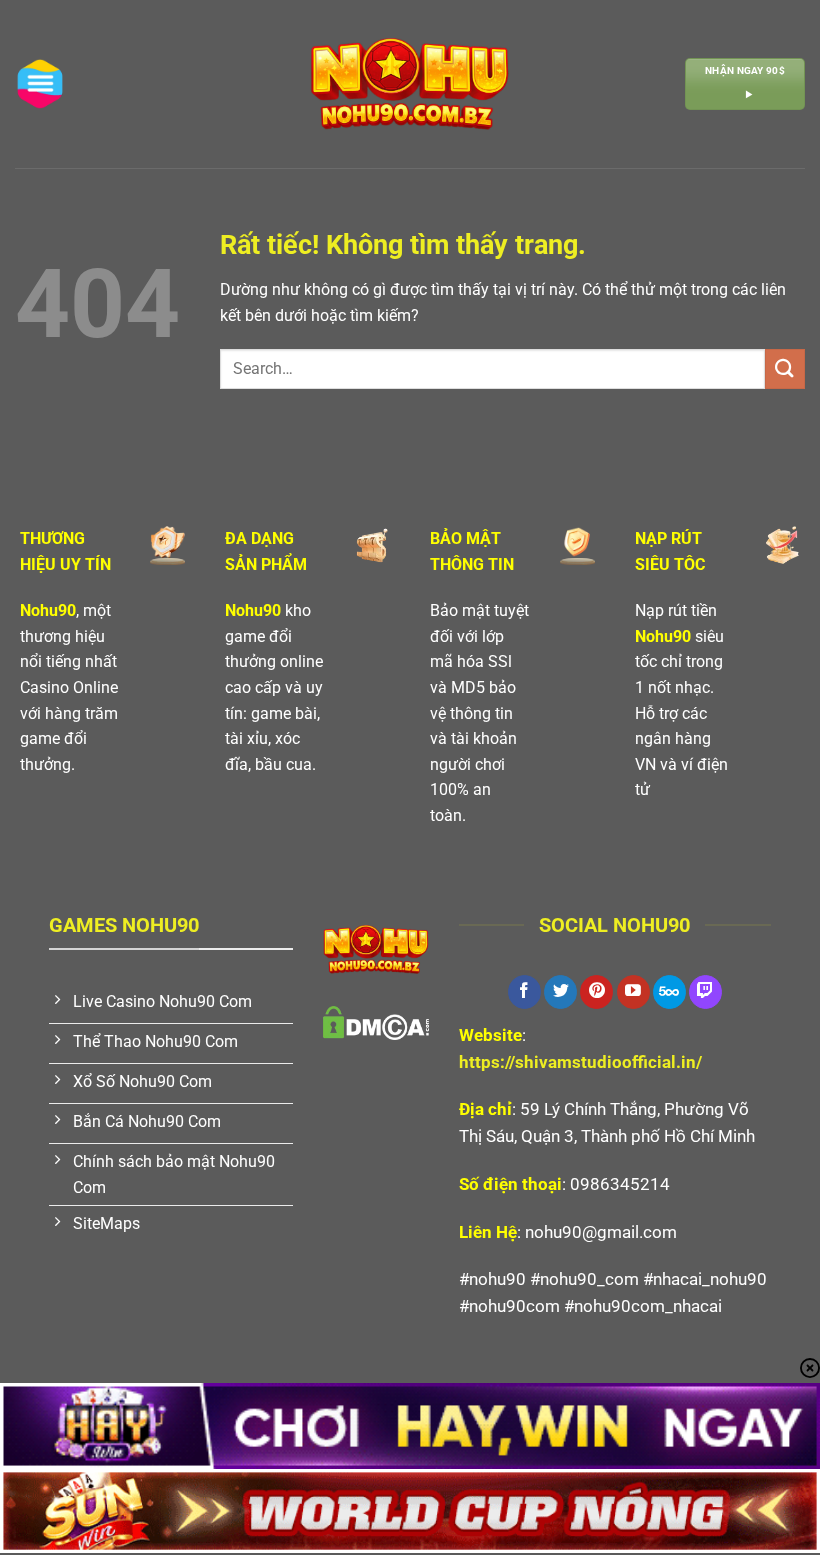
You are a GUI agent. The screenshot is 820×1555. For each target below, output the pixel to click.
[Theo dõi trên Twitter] (560, 992)
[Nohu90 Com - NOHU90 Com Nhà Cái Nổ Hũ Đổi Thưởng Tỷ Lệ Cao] (410, 84)
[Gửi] (785, 368)
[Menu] (40, 84)
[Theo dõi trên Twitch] (705, 992)
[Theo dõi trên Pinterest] (596, 992)
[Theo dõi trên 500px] (669, 992)
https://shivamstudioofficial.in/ (580, 1062)
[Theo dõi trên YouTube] (633, 992)
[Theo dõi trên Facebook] (524, 992)
